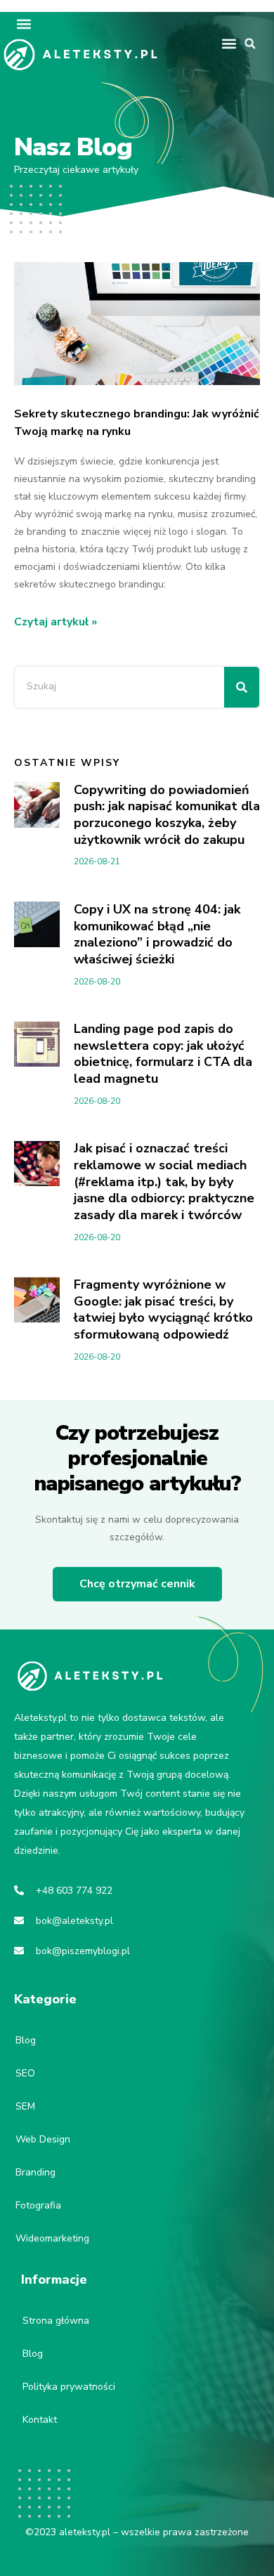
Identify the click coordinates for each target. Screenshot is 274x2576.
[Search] (242, 687)
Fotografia (38, 2205)
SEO (25, 2073)
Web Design (43, 2139)
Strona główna (56, 2321)
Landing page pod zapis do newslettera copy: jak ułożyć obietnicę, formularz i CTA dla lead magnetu (163, 1054)
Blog (26, 2040)
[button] (24, 24)
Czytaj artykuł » (56, 622)
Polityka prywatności (69, 2387)
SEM (25, 2106)
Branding (35, 2172)
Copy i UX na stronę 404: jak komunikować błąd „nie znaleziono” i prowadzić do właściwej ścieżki (157, 934)
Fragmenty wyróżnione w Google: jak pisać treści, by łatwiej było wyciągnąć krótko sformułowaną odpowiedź (163, 1309)
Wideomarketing (52, 2238)
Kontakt (40, 2420)
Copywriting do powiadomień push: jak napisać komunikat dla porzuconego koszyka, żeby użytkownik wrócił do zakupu (167, 815)
